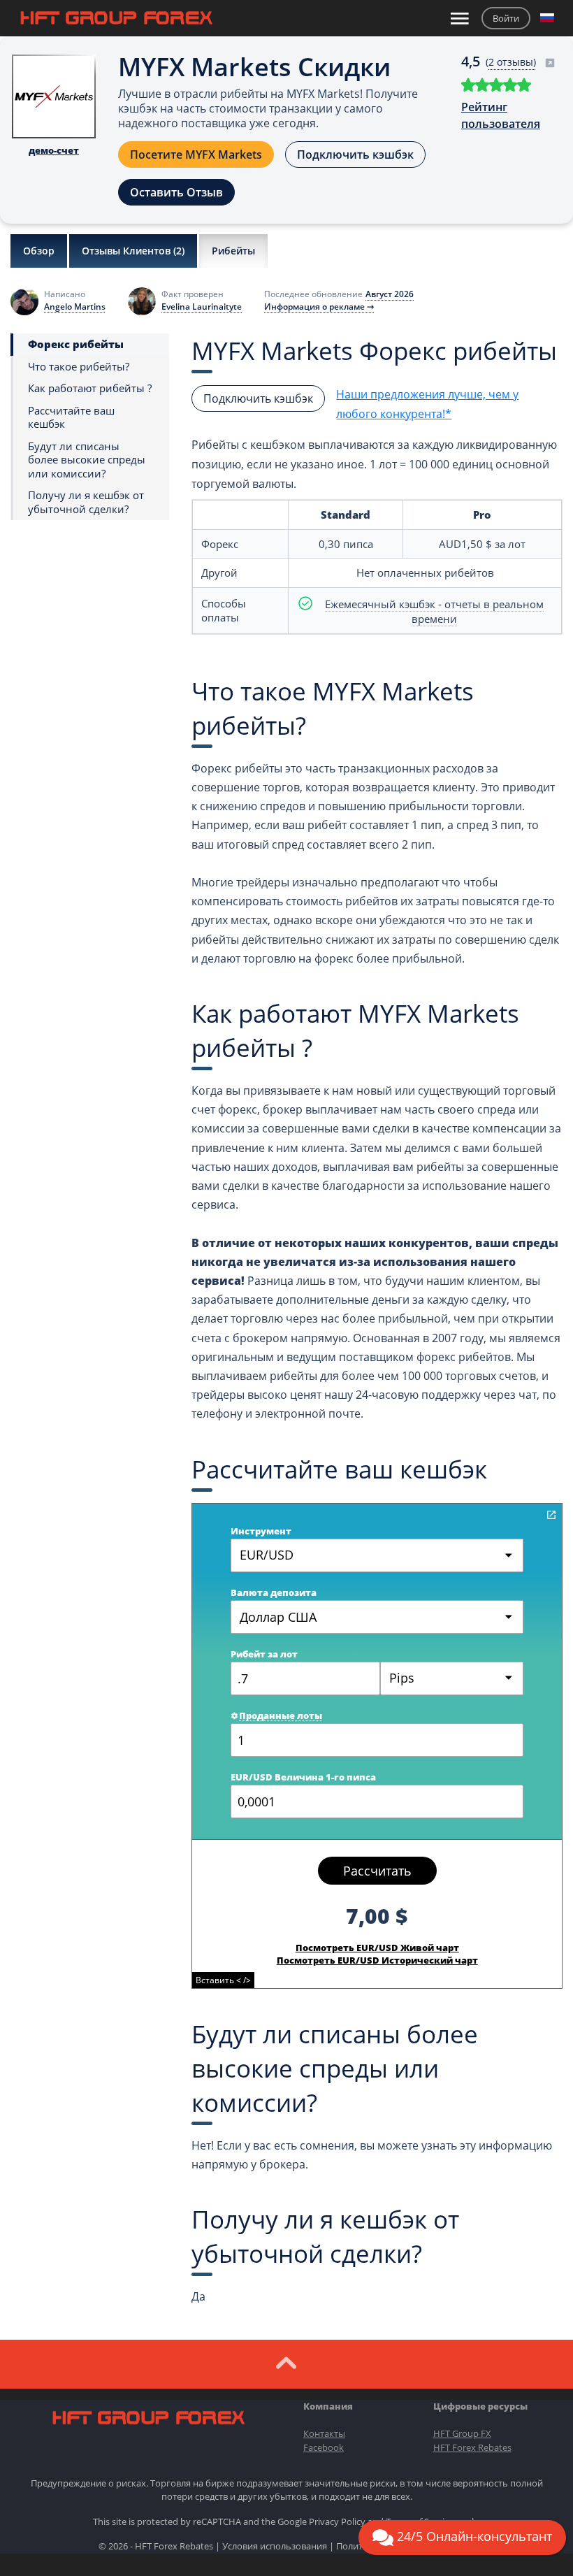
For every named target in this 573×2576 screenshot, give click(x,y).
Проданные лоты (281, 1715)
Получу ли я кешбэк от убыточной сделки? (86, 502)
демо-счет (54, 150)
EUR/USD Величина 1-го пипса (303, 1777)
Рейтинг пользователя (501, 115)
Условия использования (275, 2546)
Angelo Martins (75, 307)
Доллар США (278, 1617)
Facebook (324, 2447)
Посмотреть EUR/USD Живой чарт (377, 1948)
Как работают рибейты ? (90, 388)
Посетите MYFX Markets (196, 154)
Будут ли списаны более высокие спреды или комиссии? (87, 460)
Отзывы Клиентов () (133, 251)
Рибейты (233, 251)
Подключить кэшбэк (355, 154)
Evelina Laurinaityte (202, 307)
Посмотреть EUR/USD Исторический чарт (377, 1960)
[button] (547, 18)
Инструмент (261, 1531)
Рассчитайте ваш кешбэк (71, 418)
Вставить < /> (223, 1980)
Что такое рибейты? (79, 367)
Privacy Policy (337, 2521)
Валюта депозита (274, 1592)
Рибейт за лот (264, 1654)
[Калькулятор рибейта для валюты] (551, 1515)
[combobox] (452, 1678)
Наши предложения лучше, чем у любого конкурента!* (427, 404)
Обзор (39, 251)
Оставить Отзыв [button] (176, 192)
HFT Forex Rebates (472, 2447)
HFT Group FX (462, 2433)
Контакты (324, 2433)
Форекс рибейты (76, 344)
